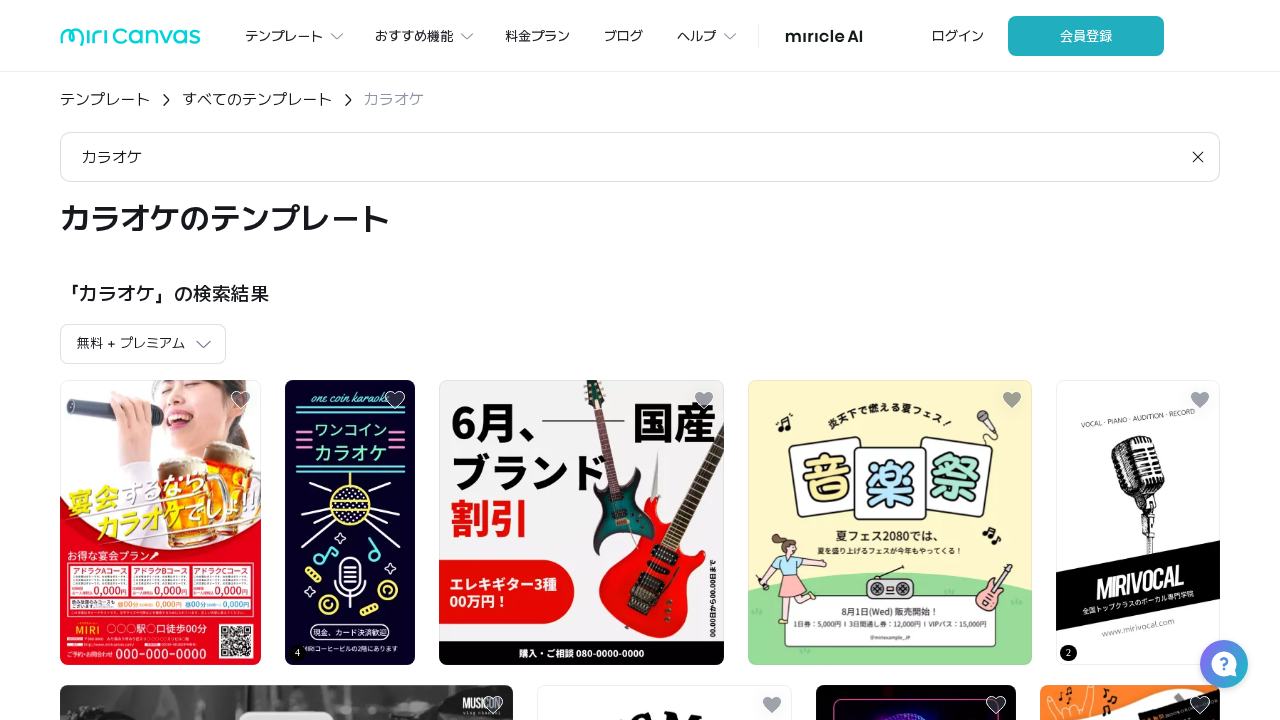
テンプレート (105, 99)
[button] (1224, 664)
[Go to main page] (130, 41)
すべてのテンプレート (257, 99)
